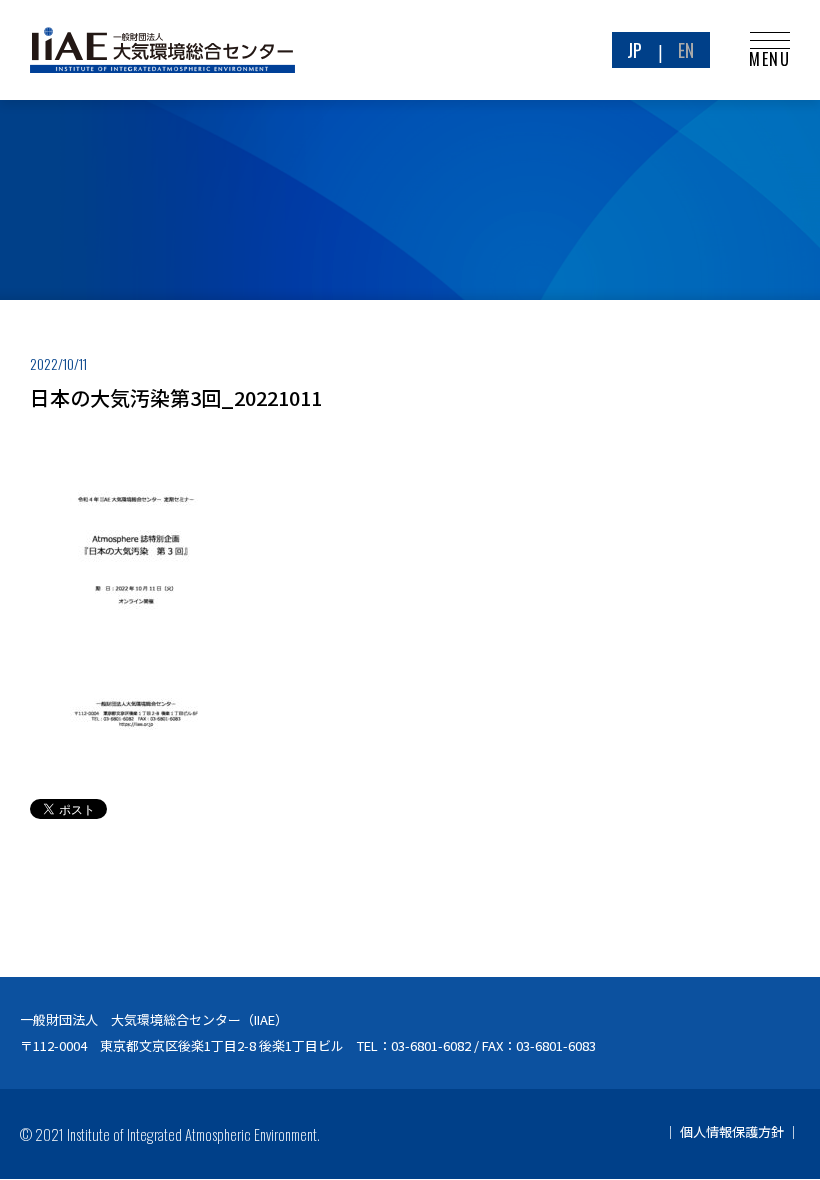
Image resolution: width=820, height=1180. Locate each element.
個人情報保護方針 (732, 1131)
